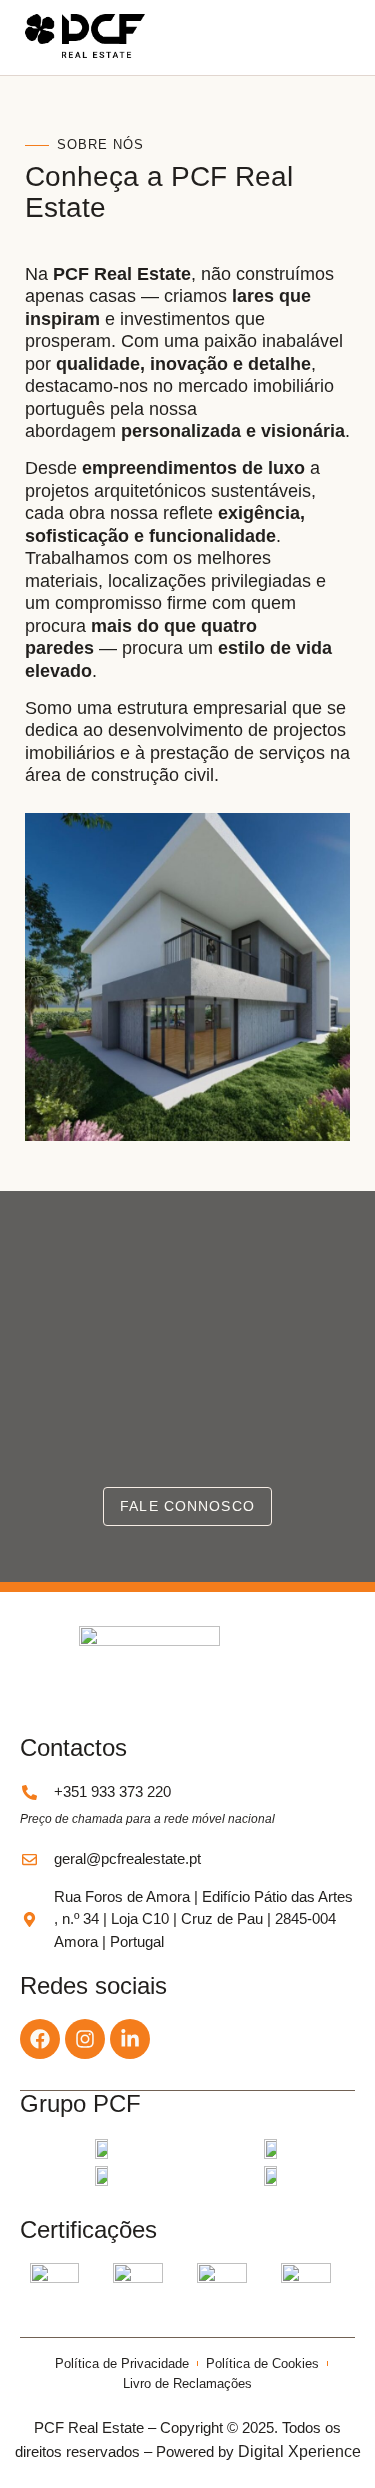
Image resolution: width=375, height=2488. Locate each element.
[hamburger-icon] (327, 37)
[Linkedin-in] (130, 2039)
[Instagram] (85, 2039)
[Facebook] (40, 2039)
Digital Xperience (299, 2451)
